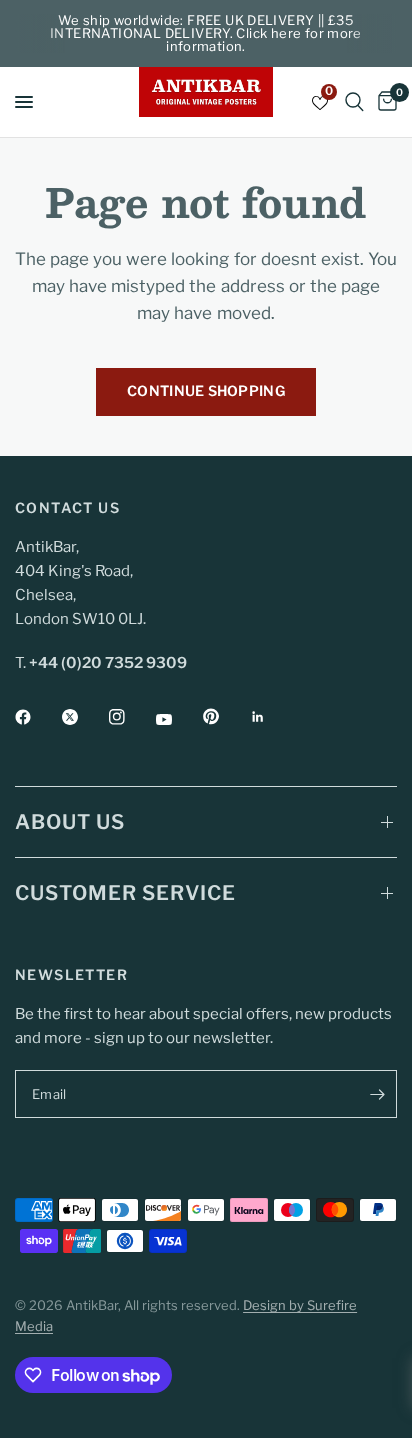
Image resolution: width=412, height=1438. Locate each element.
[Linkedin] (272, 717)
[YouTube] (178, 719)
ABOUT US (70, 822)
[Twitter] (84, 717)
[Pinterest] (225, 717)
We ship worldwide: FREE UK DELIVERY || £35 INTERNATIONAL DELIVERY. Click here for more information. (206, 33)
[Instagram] (131, 717)
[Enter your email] (377, 1094)
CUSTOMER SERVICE (125, 893)
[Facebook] (37, 717)
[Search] (354, 102)
